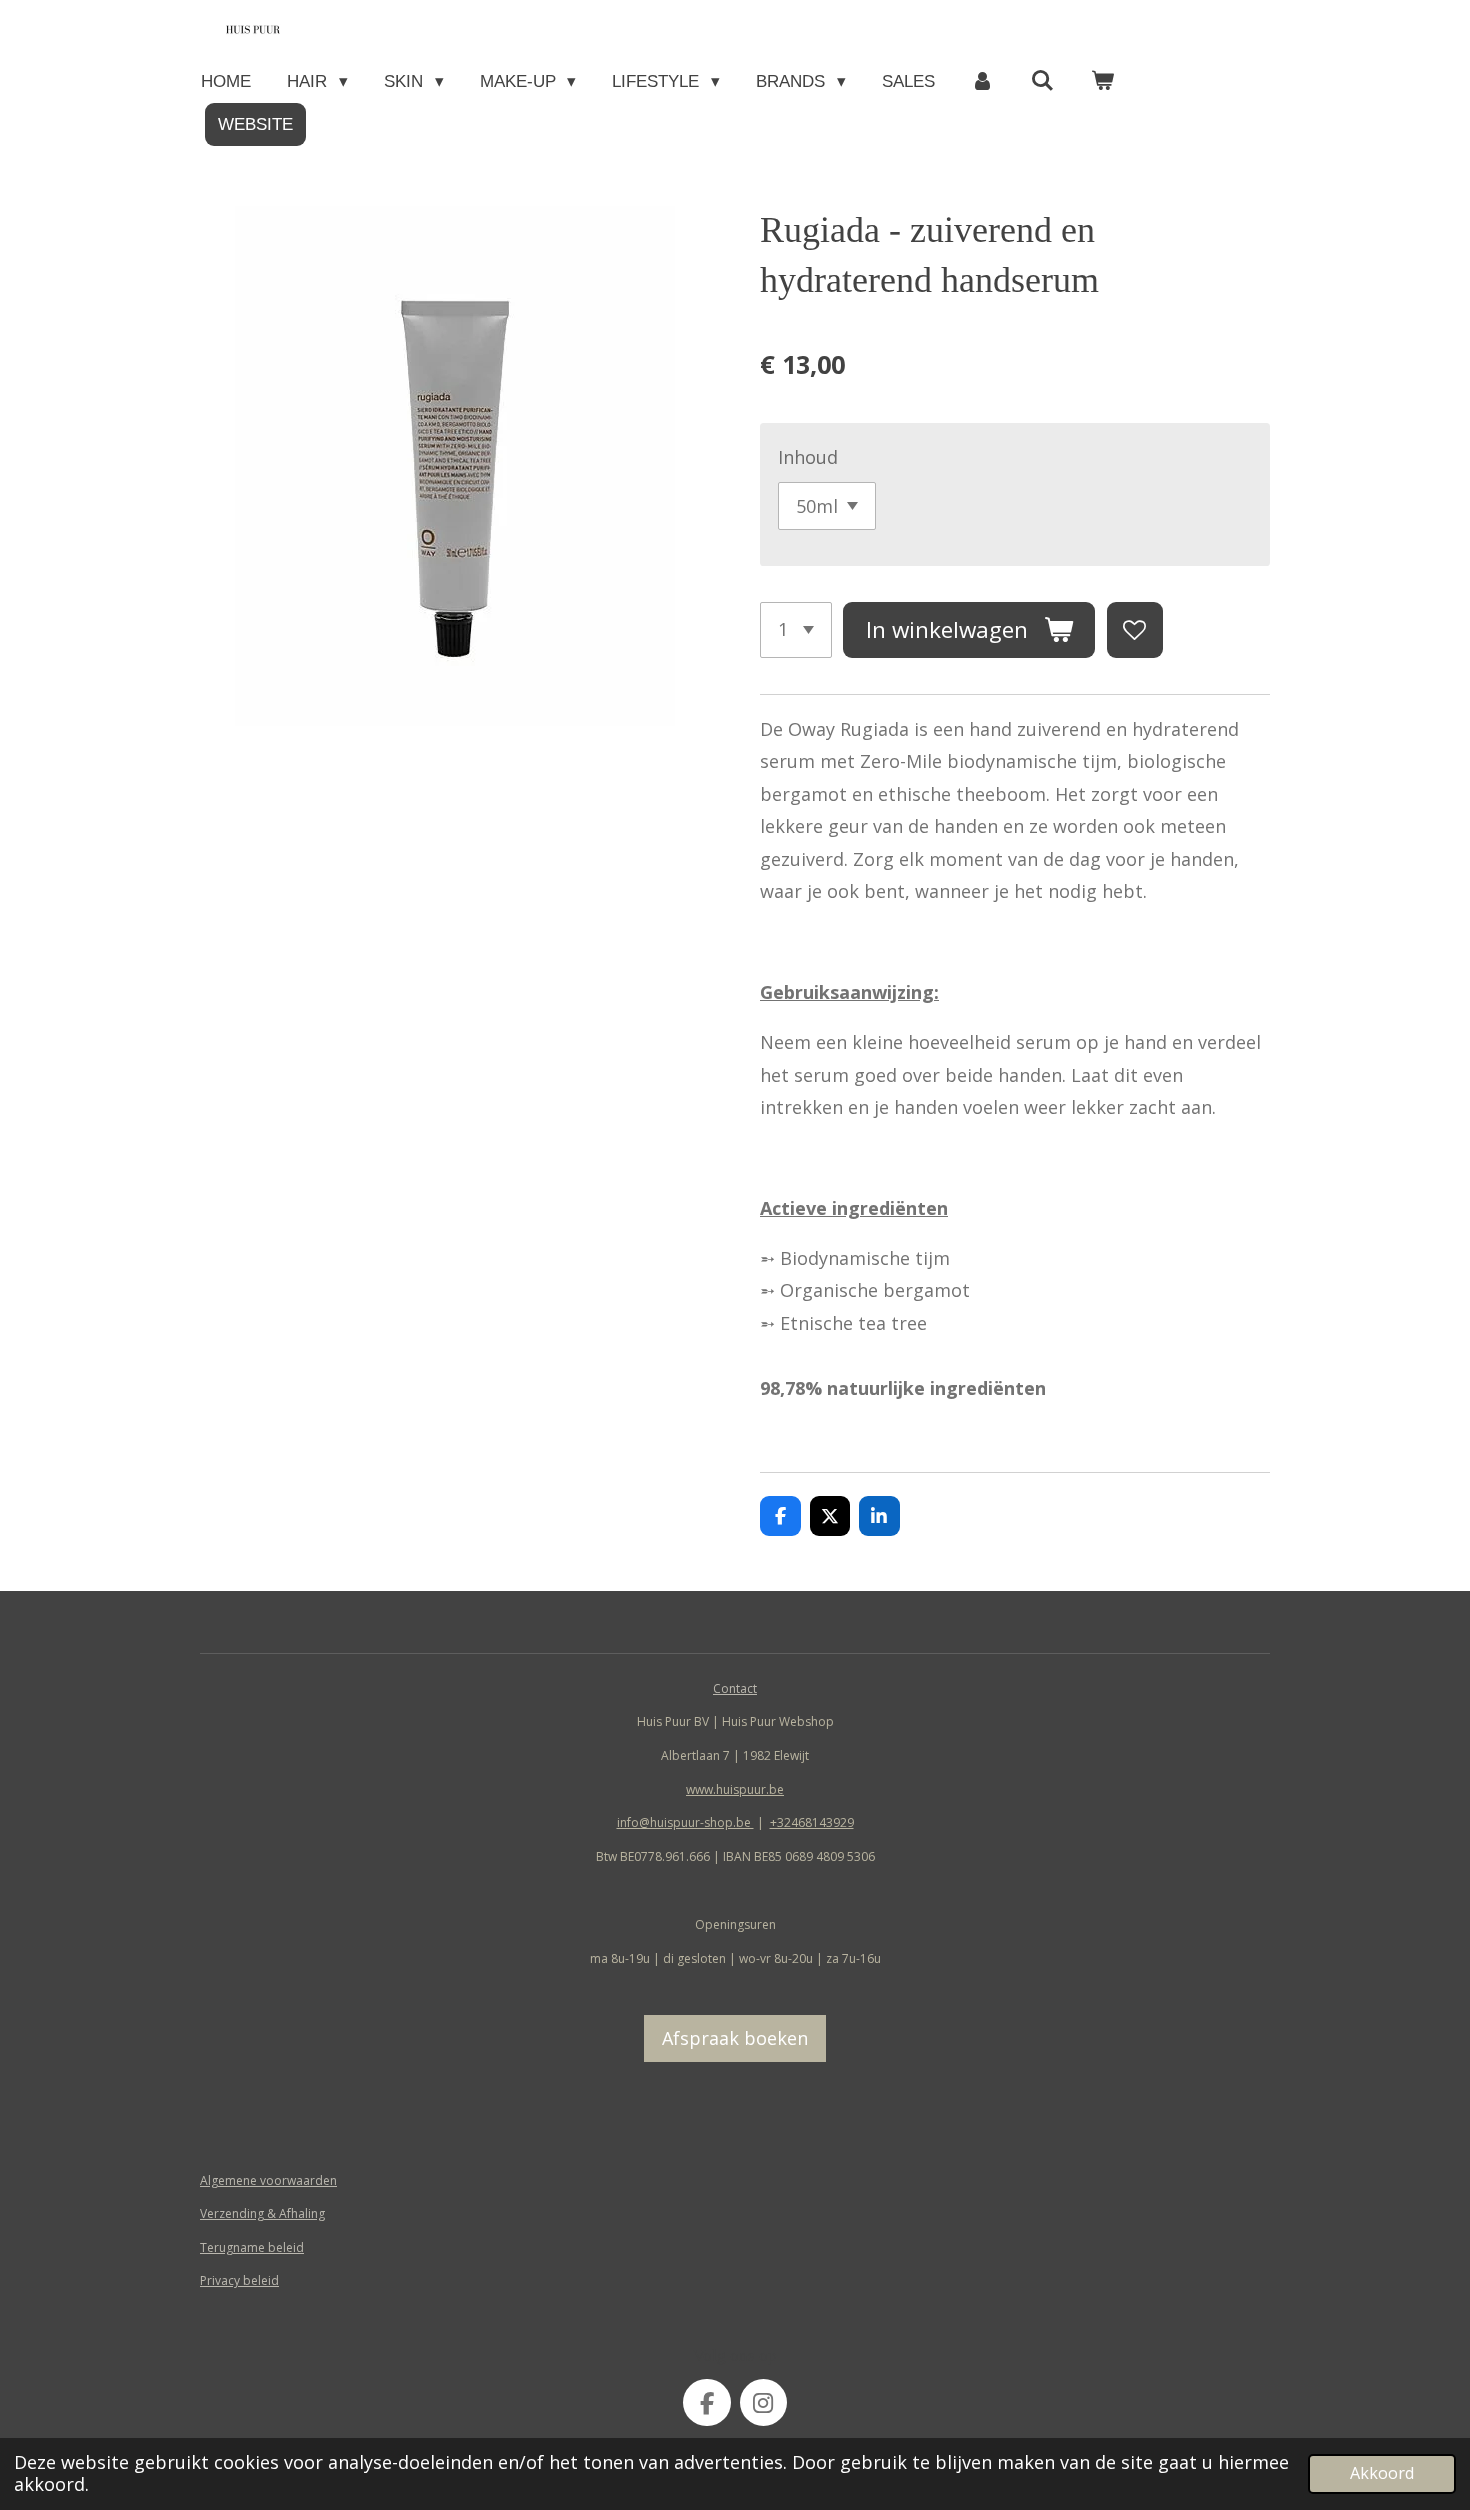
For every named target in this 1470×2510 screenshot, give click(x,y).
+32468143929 (812, 1822)
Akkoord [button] (1382, 2473)
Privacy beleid (239, 2280)
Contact (735, 1688)
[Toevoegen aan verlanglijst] (1135, 630)
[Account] (983, 81)
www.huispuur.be (735, 1789)
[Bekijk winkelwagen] (1103, 81)
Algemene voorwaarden (268, 2180)
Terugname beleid (252, 2247)
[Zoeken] (1043, 81)
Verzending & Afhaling (262, 2213)
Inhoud (808, 457)
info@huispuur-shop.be (685, 1822)
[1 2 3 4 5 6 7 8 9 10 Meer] (796, 630)
